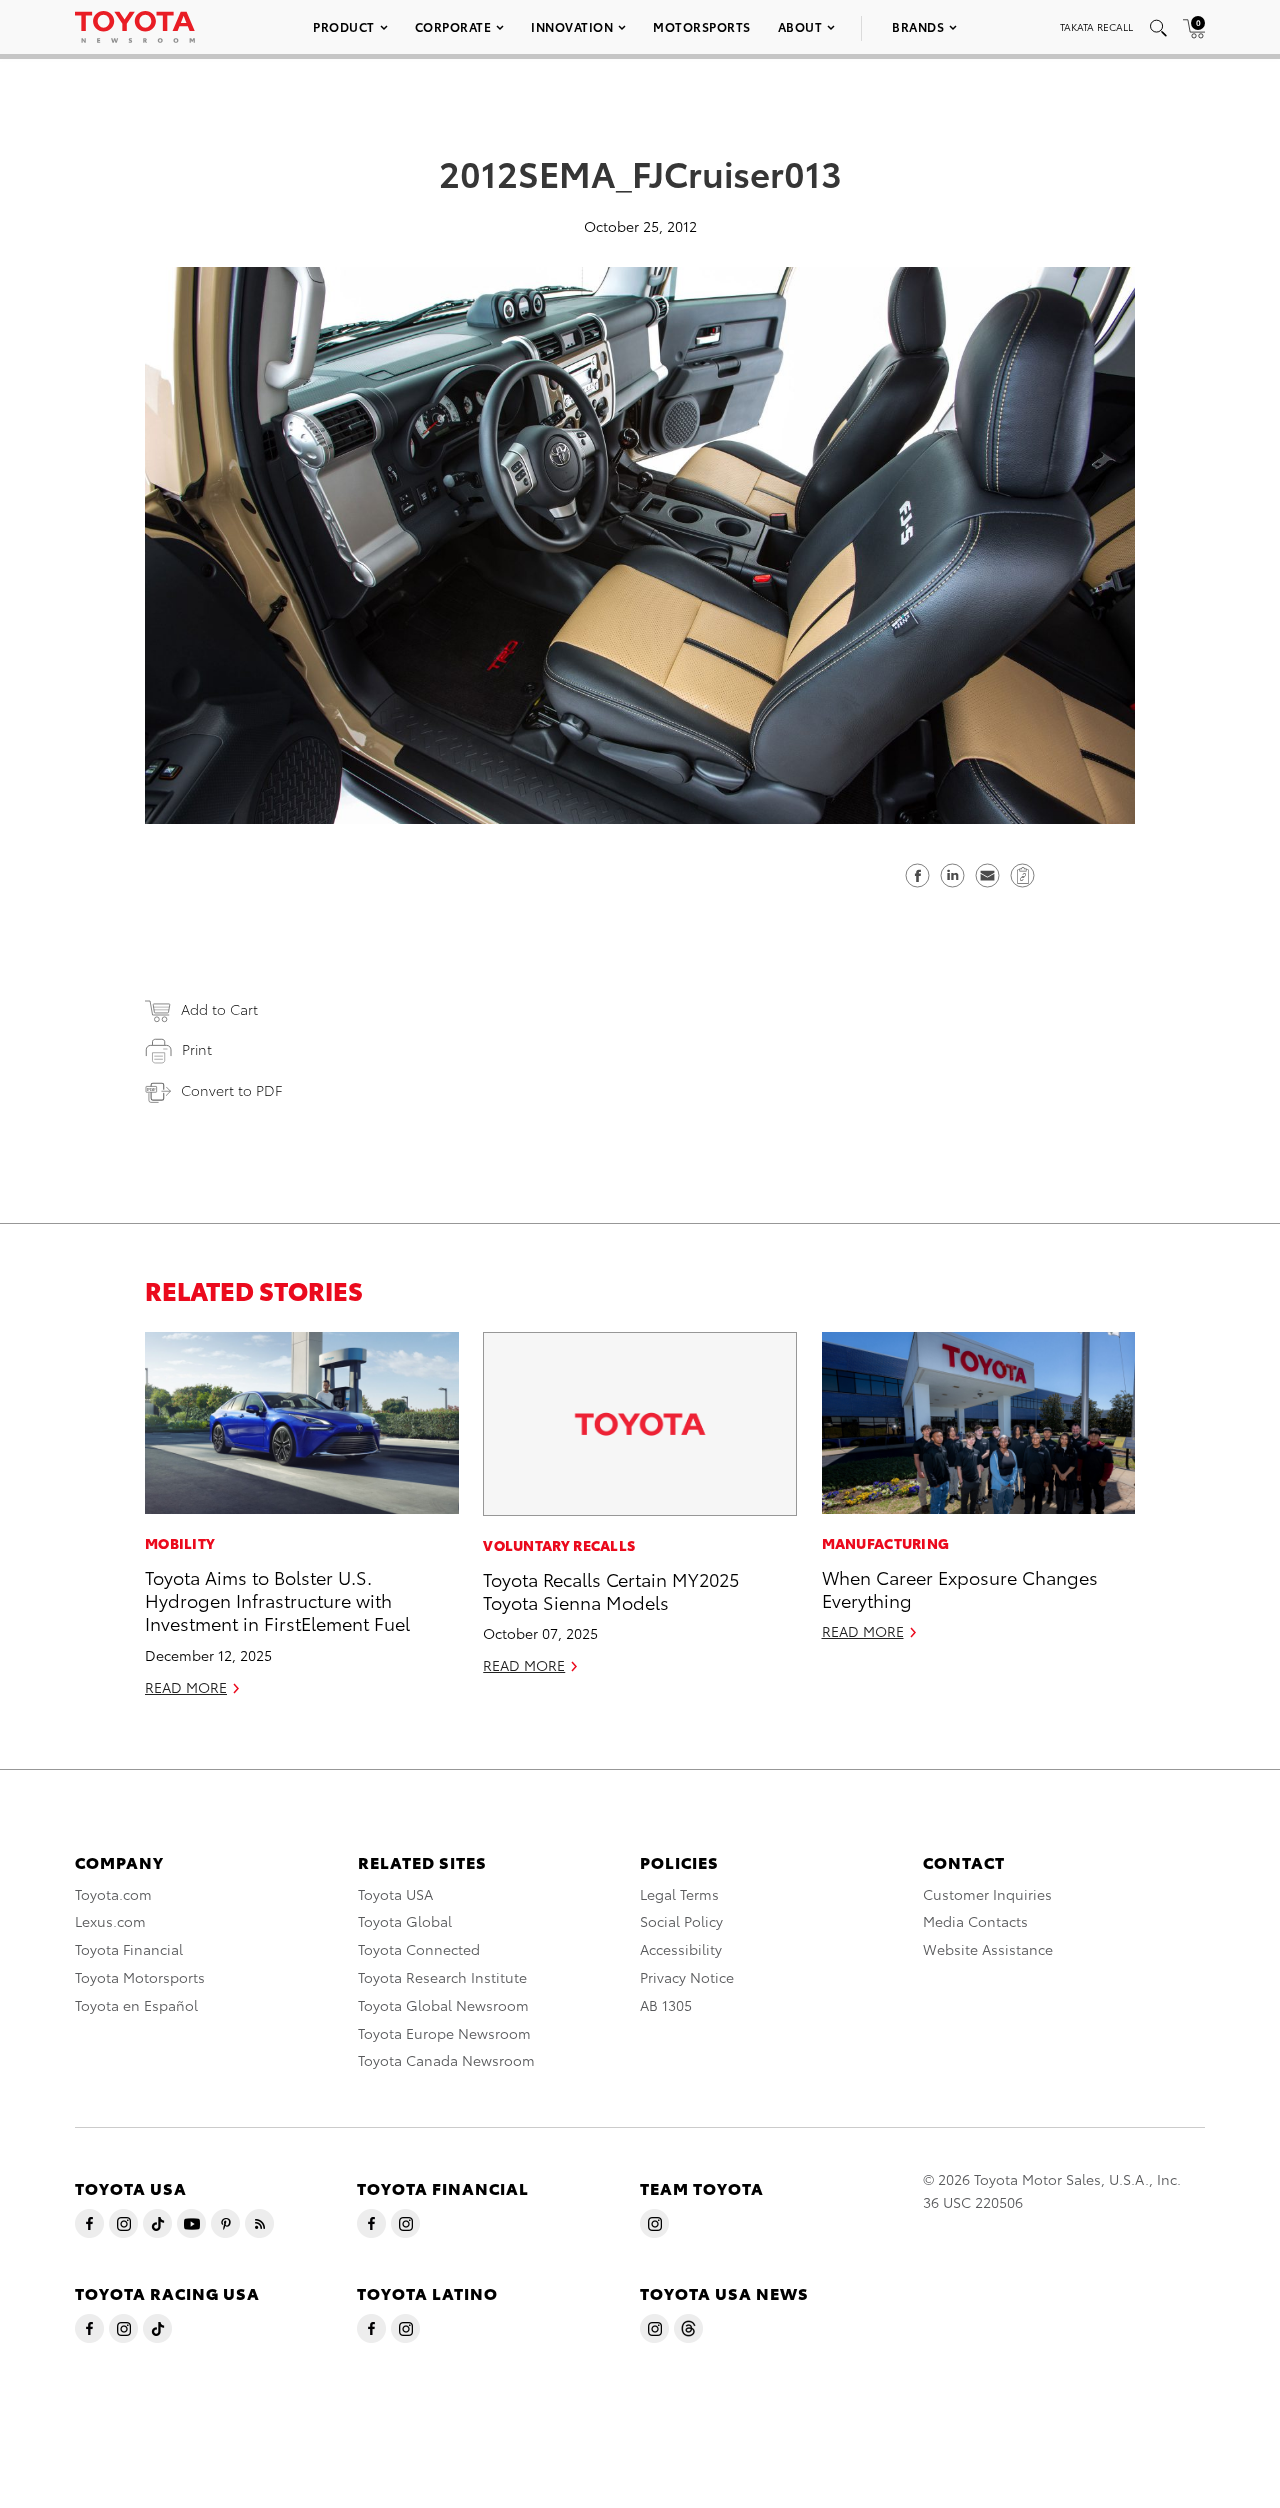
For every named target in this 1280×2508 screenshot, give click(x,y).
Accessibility (681, 1949)
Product (344, 26)
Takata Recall (1096, 26)
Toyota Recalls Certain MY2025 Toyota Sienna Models (611, 1590)
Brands (918, 26)
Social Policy (681, 1921)
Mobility (180, 1543)
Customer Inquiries (987, 1894)
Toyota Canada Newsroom (446, 2060)
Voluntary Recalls (559, 1545)
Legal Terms (679, 1894)
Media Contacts (975, 1921)
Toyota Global (405, 1921)
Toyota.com (113, 1894)
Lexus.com (110, 1921)
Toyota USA (395, 1894)
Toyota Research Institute (442, 1977)
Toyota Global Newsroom (443, 2005)
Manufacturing (886, 1543)
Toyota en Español (136, 2005)
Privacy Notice (687, 1977)
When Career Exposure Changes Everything (960, 1588)
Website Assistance (988, 1949)
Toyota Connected (419, 1949)
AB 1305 (666, 2005)
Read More (186, 1687)
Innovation (572, 26)
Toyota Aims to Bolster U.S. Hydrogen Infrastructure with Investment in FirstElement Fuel (277, 1600)
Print (197, 1049)
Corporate (453, 26)
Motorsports (702, 26)
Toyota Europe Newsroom (444, 2033)
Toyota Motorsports (140, 1977)
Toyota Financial (129, 1949)
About (800, 26)
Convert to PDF (231, 1090)
